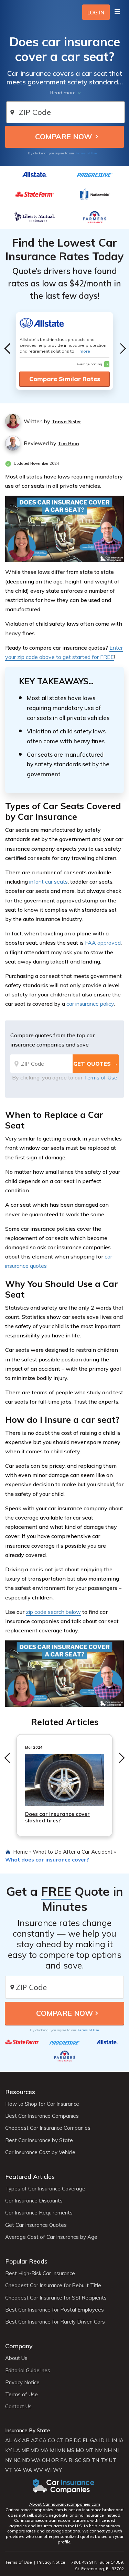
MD (35, 2450)
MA (44, 2450)
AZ (34, 2441)
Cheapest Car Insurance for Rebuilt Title (53, 2285)
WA (36, 2460)
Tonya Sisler (66, 422)
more (85, 351)
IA (121, 2441)
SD (87, 2460)
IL (108, 2441)
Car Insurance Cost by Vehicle (40, 2152)
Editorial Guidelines (28, 2371)
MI (53, 2450)
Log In (96, 13)
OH (46, 2460)
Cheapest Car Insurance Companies (48, 2128)
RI (71, 2460)
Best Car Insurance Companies (42, 2116)
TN (95, 2460)
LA (17, 2450)
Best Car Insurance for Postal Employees (55, 2310)
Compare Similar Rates (65, 379)
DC (77, 2441)
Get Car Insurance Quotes (36, 2225)
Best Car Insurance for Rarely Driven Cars (55, 2322)
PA (64, 2460)
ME (25, 2450)
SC (78, 2460)
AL (9, 2441)
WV (38, 2470)
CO (51, 2441)
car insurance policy (90, 1004)
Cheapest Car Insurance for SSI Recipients (56, 2298)
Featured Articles (30, 2177)
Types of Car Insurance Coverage (45, 2189)
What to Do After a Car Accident (73, 1852)
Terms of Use (86, 153)
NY (9, 2460)
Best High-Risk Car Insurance (40, 2273)
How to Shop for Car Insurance (42, 2104)
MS (71, 2450)
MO (80, 2450)
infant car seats (49, 882)
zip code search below (53, 1612)
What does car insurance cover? (47, 1859)
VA (18, 2470)
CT (60, 2441)
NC (17, 2460)
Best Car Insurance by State (39, 2140)
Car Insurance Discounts (34, 2201)
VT (9, 2470)
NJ (116, 2450)
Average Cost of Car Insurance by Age (51, 2237)
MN (61, 2450)
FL (86, 2441)
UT (113, 2460)
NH (108, 2450)
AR (26, 2441)
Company (19, 2346)
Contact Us (18, 2407)
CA (43, 2441)
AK (17, 2441)
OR (55, 2460)
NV (99, 2450)
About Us (16, 2358)
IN (114, 2441)
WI (48, 2470)
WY (57, 2470)
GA (94, 2441)
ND (26, 2460)
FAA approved (103, 943)
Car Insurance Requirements (39, 2213)
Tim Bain (68, 444)
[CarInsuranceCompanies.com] (64, 2486)
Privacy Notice (22, 2383)
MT (89, 2450)
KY (8, 2450)
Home (20, 1852)
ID (102, 2441)
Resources (20, 2092)
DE (69, 2441)
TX (104, 2460)
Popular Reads (26, 2261)
